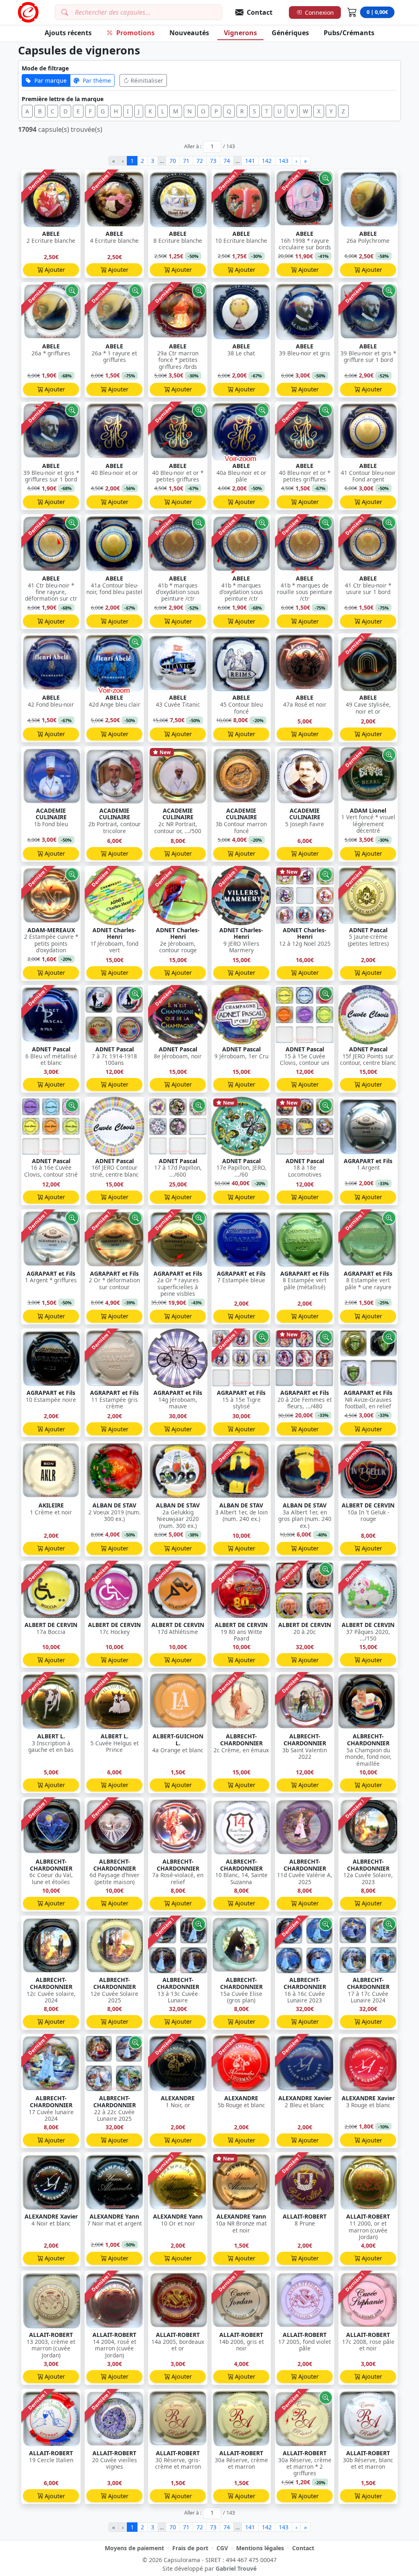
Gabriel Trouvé (236, 2568)
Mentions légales (260, 2548)
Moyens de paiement (134, 2548)
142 (267, 161)
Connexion (319, 12)
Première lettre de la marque (63, 99)
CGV (222, 2548)
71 (186, 161)
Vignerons (240, 33)
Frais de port (190, 2548)
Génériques (290, 33)
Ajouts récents (68, 33)
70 (173, 161)
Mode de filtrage (45, 68)
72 (200, 161)
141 (250, 161)
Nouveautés (189, 33)
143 (284, 161)
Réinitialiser (147, 80)
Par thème (97, 80)
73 (213, 161)
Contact (303, 2548)
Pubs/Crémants (349, 33)
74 (227, 161)
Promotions (135, 33)
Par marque (51, 80)
